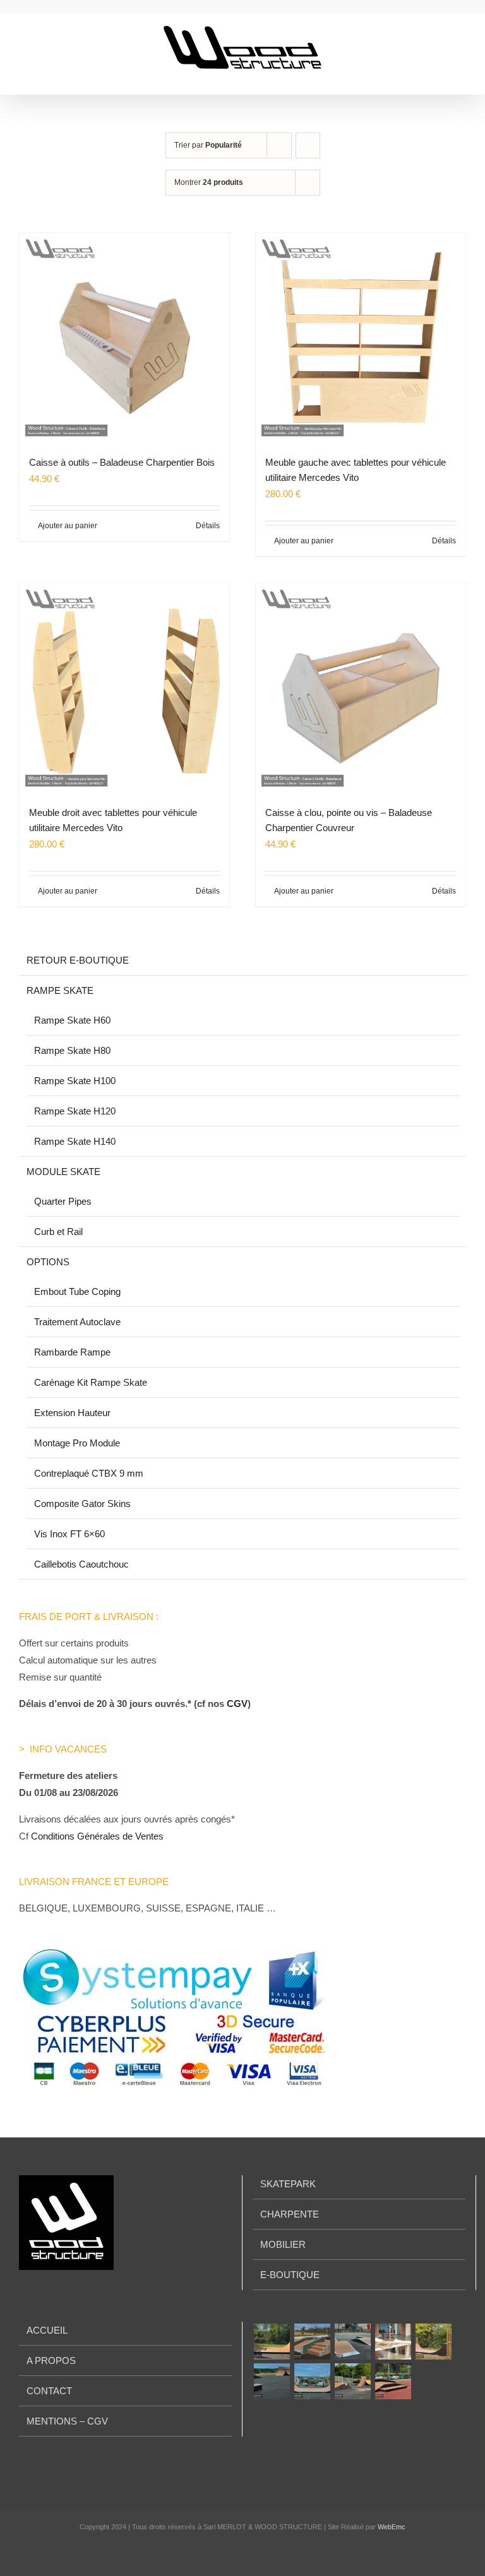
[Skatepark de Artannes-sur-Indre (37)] (352, 2342)
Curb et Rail (58, 1232)
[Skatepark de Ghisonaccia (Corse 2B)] (312, 2342)
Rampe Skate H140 (75, 1141)
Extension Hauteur (72, 1413)
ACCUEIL (47, 2330)
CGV (237, 1704)
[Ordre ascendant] (308, 145)
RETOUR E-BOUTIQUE (78, 960)
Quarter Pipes (63, 1201)
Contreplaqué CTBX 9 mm (89, 1473)
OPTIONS (48, 1262)
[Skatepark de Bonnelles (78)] (272, 2342)
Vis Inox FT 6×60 (69, 1534)
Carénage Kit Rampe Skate (91, 1382)
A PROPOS (51, 2360)
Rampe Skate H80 (72, 1050)
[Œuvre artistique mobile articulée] (393, 2342)
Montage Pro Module (77, 1443)
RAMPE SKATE (60, 990)
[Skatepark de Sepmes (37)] (272, 2381)
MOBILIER (283, 2244)
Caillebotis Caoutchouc (81, 1564)
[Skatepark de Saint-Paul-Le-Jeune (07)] (393, 2381)
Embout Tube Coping (77, 1291)
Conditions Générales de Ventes (97, 1836)
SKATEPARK (288, 2184)
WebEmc (392, 2527)
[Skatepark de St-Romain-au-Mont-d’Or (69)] (433, 2342)
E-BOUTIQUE (290, 2275)
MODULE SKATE (63, 1172)
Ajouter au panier (68, 526)
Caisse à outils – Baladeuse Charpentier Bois (122, 462)
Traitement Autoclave (77, 1322)
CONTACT (49, 2391)
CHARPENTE (290, 2214)
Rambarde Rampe (72, 1352)
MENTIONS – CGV (67, 2421)
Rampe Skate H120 (75, 1111)
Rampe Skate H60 (72, 1020)
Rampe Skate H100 (75, 1081)
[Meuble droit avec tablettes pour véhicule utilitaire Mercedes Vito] (124, 688)
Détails (208, 526)
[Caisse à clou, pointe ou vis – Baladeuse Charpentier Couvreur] (361, 688)
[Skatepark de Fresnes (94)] (312, 2381)
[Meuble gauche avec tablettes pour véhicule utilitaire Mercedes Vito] (361, 338)
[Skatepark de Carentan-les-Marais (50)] (352, 2381)
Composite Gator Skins (82, 1504)
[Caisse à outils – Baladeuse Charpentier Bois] (124, 338)
